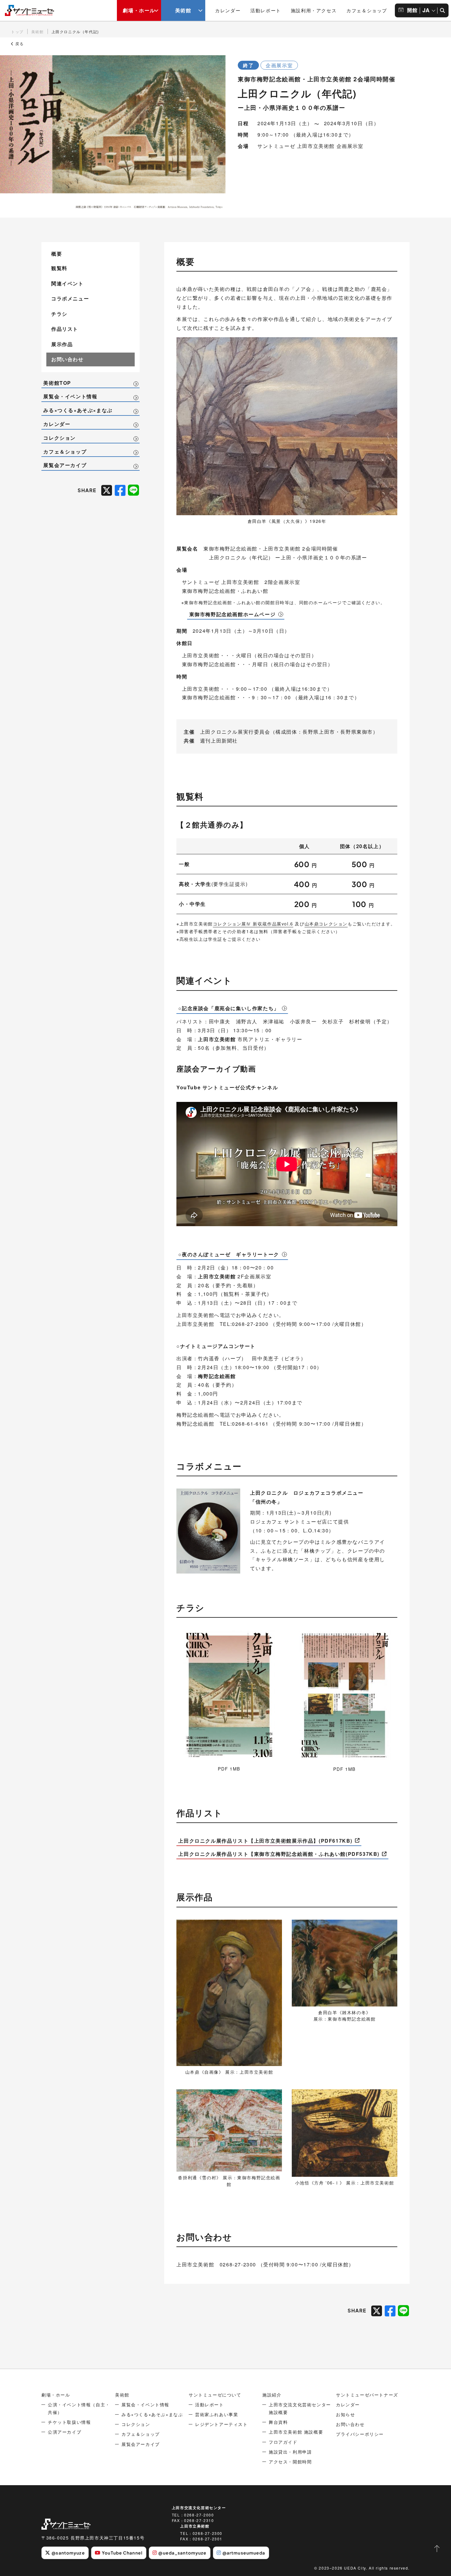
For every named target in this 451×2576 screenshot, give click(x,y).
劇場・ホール (139, 10)
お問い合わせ (67, 359)
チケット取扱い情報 (69, 2422)
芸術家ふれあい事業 (217, 2414)
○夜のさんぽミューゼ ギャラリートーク (229, 1254)
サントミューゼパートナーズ (367, 2395)
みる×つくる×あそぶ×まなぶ (78, 410)
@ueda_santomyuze (182, 2553)
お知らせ (345, 2414)
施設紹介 (272, 2395)
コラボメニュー (70, 298)
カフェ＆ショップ (367, 10)
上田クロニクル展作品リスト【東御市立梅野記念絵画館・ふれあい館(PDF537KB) (279, 1854)
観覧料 (59, 268)
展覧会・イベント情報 (70, 396)
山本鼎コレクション (326, 924)
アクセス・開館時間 (290, 2462)
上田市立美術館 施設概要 (296, 2432)
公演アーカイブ (65, 2432)
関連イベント (67, 283)
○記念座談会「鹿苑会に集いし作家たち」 (229, 1008)
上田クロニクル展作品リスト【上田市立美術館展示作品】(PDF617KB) (265, 1841)
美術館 (183, 10)
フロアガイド (283, 2442)
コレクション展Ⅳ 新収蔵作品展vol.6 (253, 924)
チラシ (59, 314)
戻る (19, 44)
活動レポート (266, 10)
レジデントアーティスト (222, 2424)
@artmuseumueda (244, 2553)
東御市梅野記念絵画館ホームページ (233, 614)
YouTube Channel (122, 2553)
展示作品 (62, 344)
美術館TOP (57, 383)
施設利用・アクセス (314, 10)
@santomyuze (68, 2553)
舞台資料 (278, 2422)
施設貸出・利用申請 (290, 2452)
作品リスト (65, 329)
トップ (17, 31)
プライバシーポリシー (360, 2434)
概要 (57, 254)
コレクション (60, 438)
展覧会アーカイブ (65, 465)
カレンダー (228, 10)
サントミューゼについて (215, 2395)
